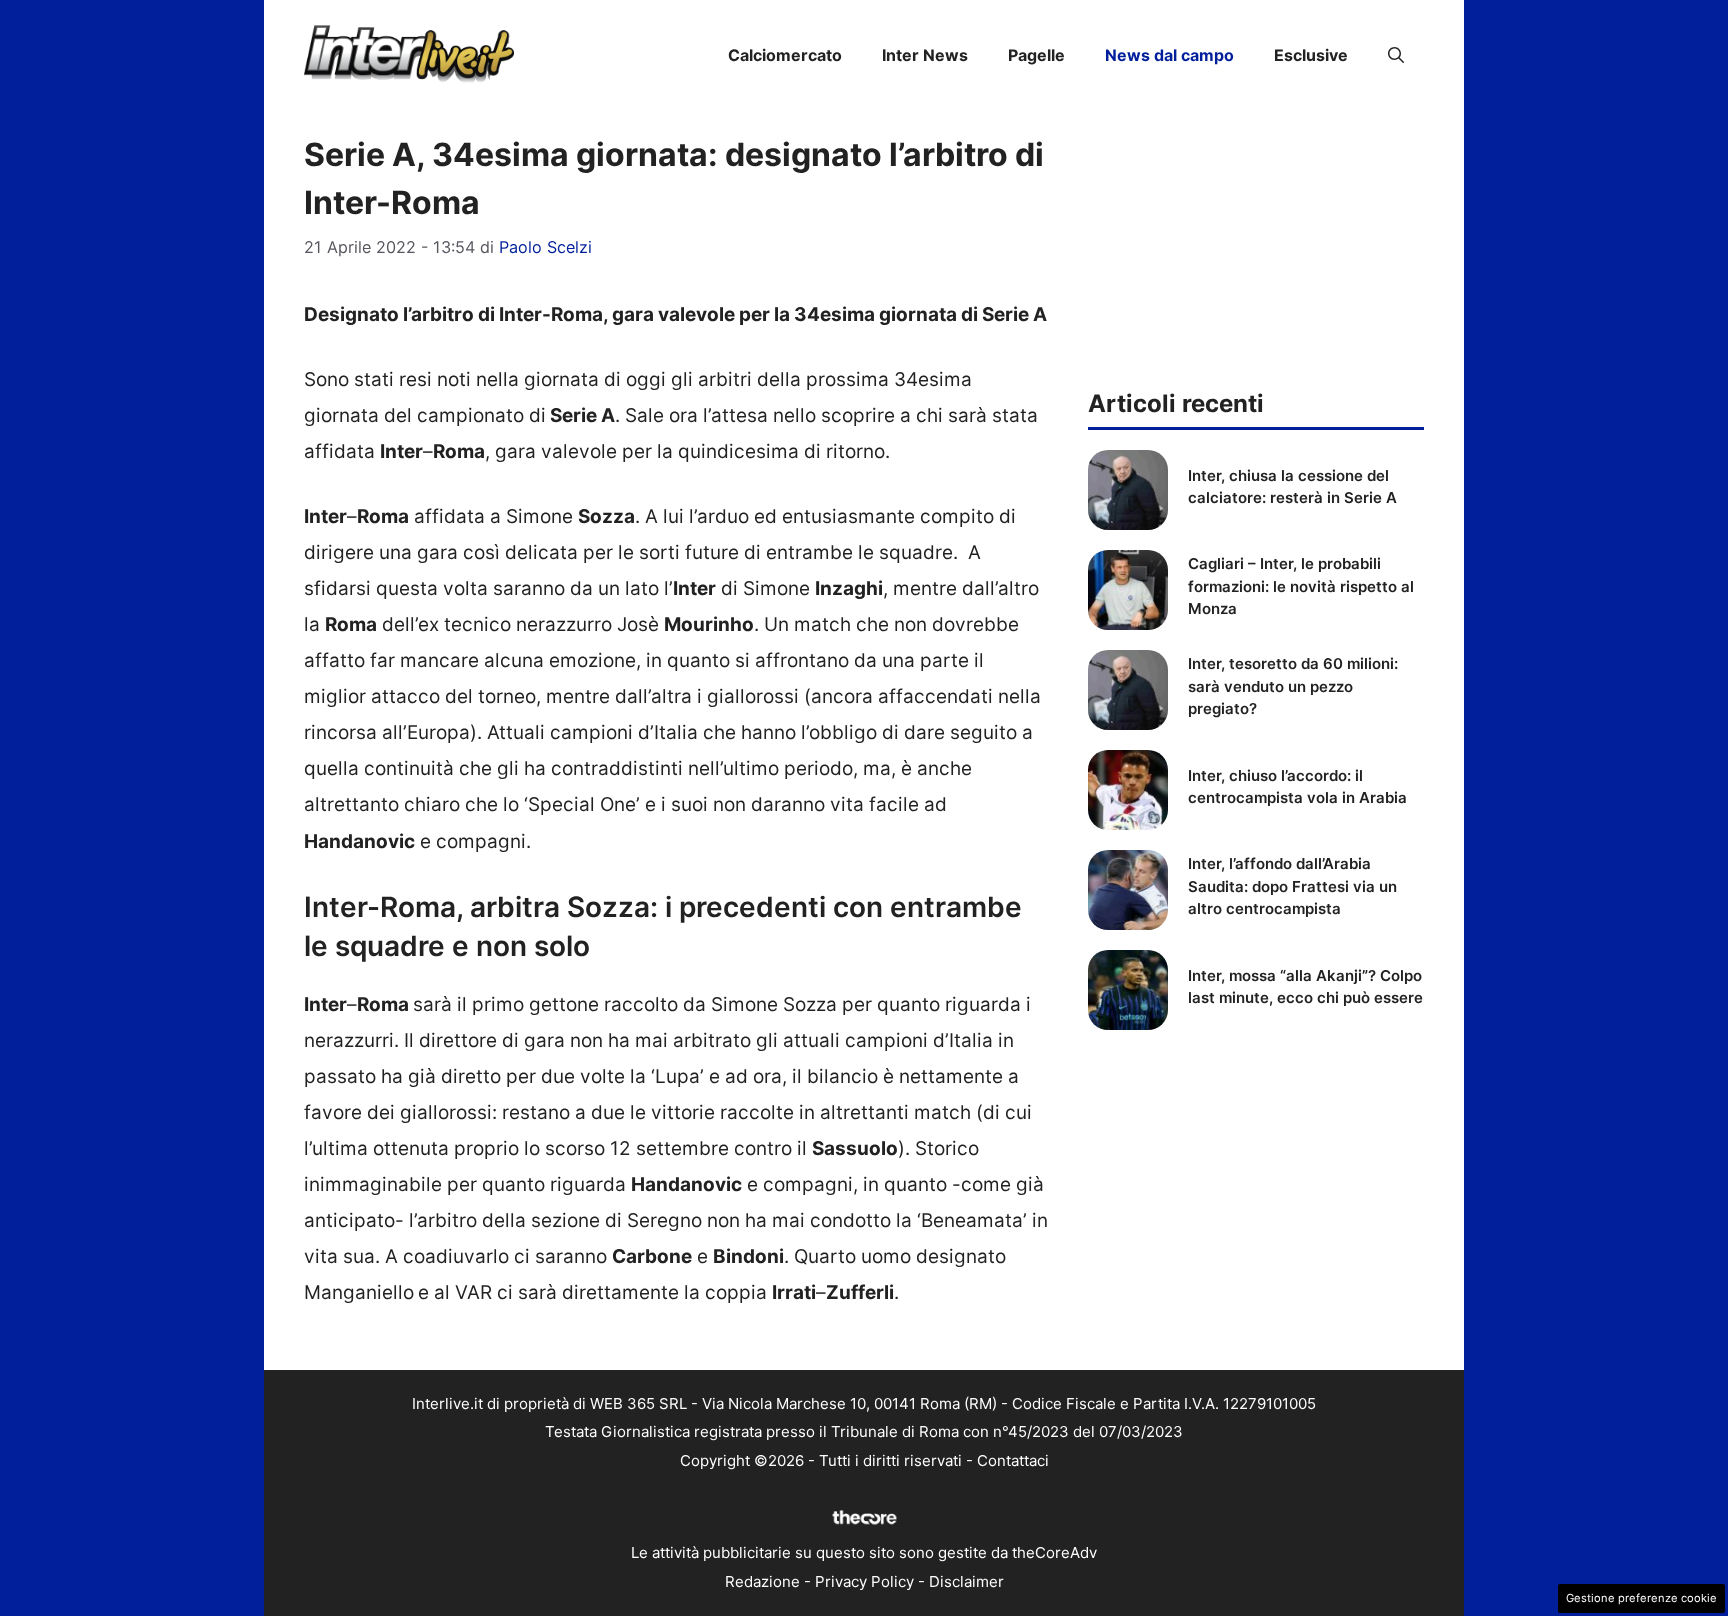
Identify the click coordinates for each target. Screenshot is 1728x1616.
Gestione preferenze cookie (1641, 1598)
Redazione (762, 1581)
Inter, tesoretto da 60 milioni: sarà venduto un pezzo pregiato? (1293, 686)
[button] (1396, 55)
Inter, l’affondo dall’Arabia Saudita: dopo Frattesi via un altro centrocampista (1292, 886)
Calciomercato (785, 55)
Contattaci (1013, 1460)
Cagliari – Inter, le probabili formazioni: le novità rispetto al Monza (1301, 586)
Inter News (925, 55)
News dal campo (1169, 55)
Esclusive (1311, 55)
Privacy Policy (864, 1581)
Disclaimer (966, 1581)
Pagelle (1036, 55)
